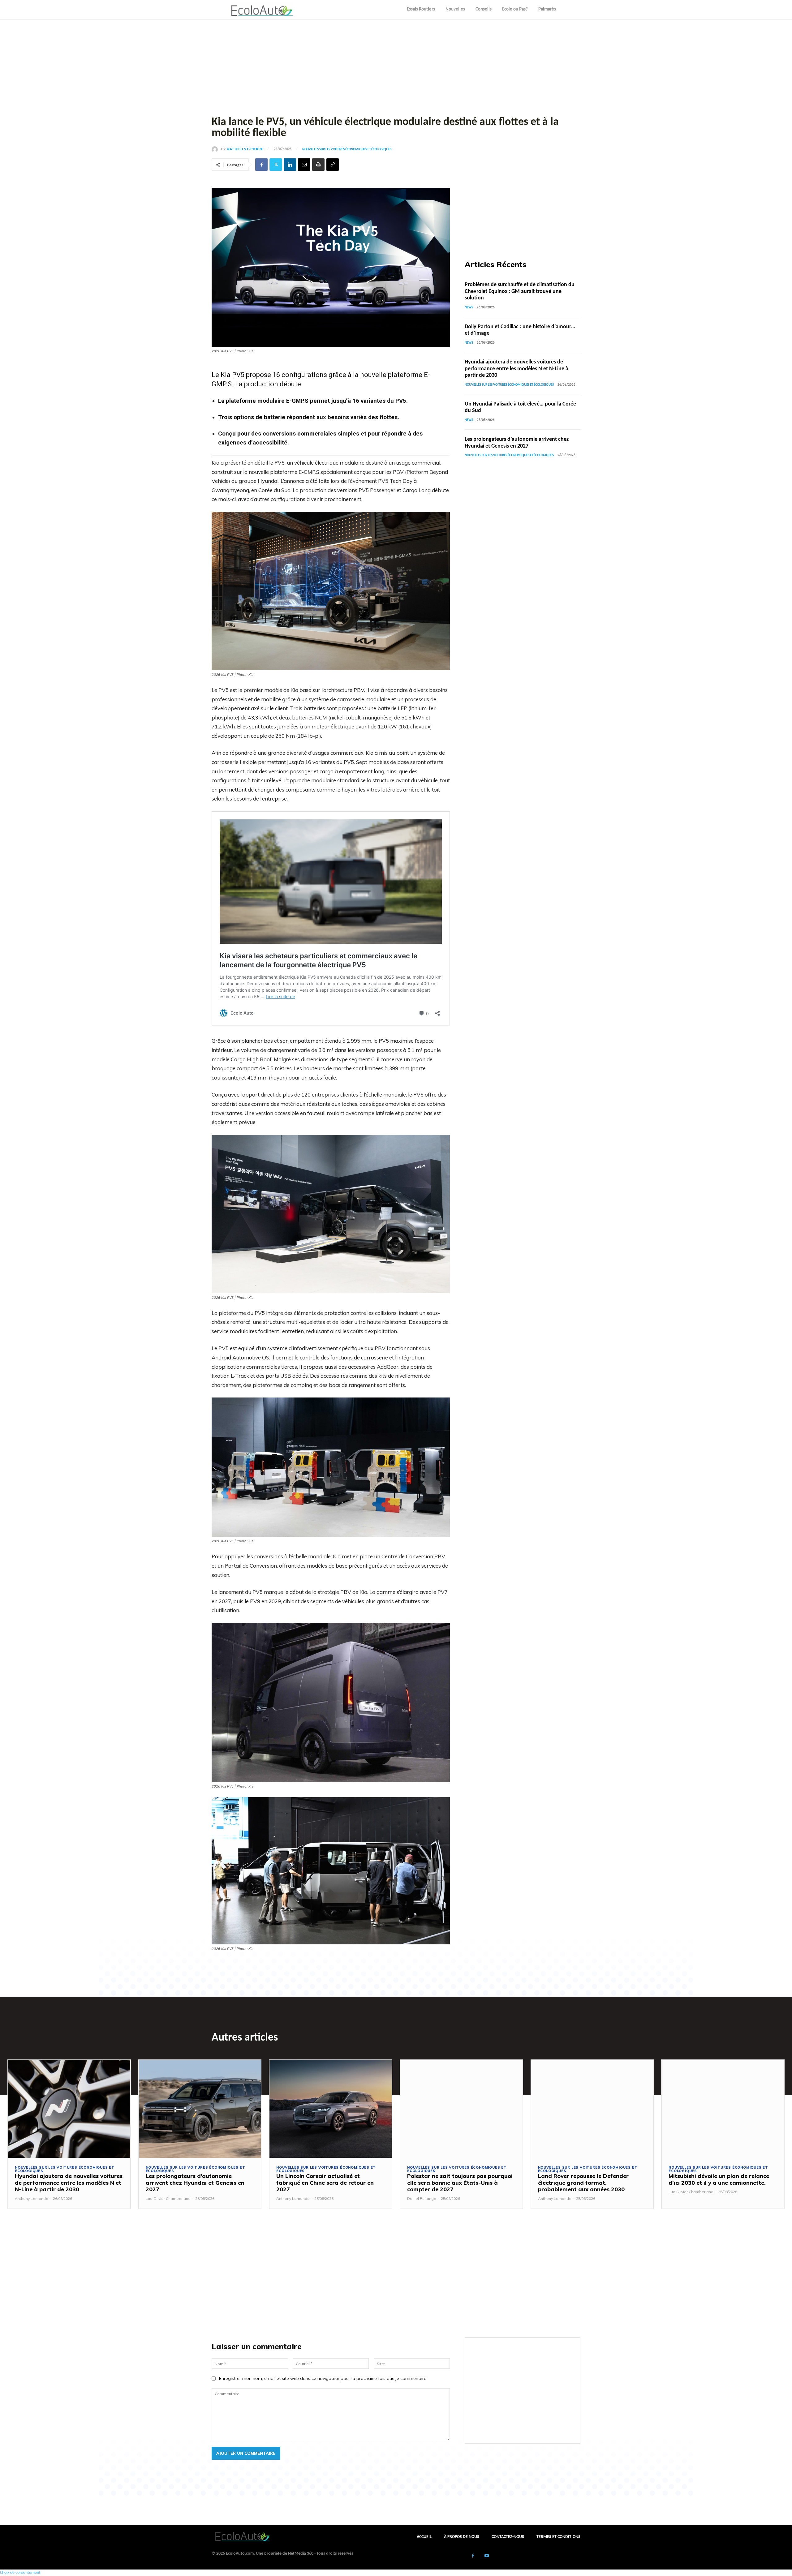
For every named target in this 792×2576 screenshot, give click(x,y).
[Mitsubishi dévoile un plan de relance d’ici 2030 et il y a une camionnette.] (723, 2109)
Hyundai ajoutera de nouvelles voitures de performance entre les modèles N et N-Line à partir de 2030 (517, 369)
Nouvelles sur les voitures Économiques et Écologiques (347, 150)
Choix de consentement (20, 2573)
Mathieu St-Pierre (245, 149)
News (469, 308)
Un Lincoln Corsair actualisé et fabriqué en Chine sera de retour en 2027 (325, 2183)
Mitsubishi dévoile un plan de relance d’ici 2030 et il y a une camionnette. (719, 2179)
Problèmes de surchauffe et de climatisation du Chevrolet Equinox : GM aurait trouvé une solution (520, 291)
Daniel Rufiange (422, 2198)
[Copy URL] (333, 165)
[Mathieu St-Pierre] (216, 149)
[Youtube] (487, 2556)
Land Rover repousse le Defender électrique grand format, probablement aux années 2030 (583, 2183)
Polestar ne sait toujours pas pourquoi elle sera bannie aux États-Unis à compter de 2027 (460, 2183)
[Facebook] (261, 165)
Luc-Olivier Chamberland (168, 2198)
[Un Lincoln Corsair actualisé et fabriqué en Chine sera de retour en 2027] (331, 2109)
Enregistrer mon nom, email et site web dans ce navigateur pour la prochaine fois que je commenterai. (324, 2378)
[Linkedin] (290, 165)
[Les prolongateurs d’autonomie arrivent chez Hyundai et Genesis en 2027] (200, 2109)
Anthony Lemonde (32, 2198)
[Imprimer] (318, 165)
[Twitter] (276, 165)
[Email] (304, 165)
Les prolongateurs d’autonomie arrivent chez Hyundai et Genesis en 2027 (195, 2183)
